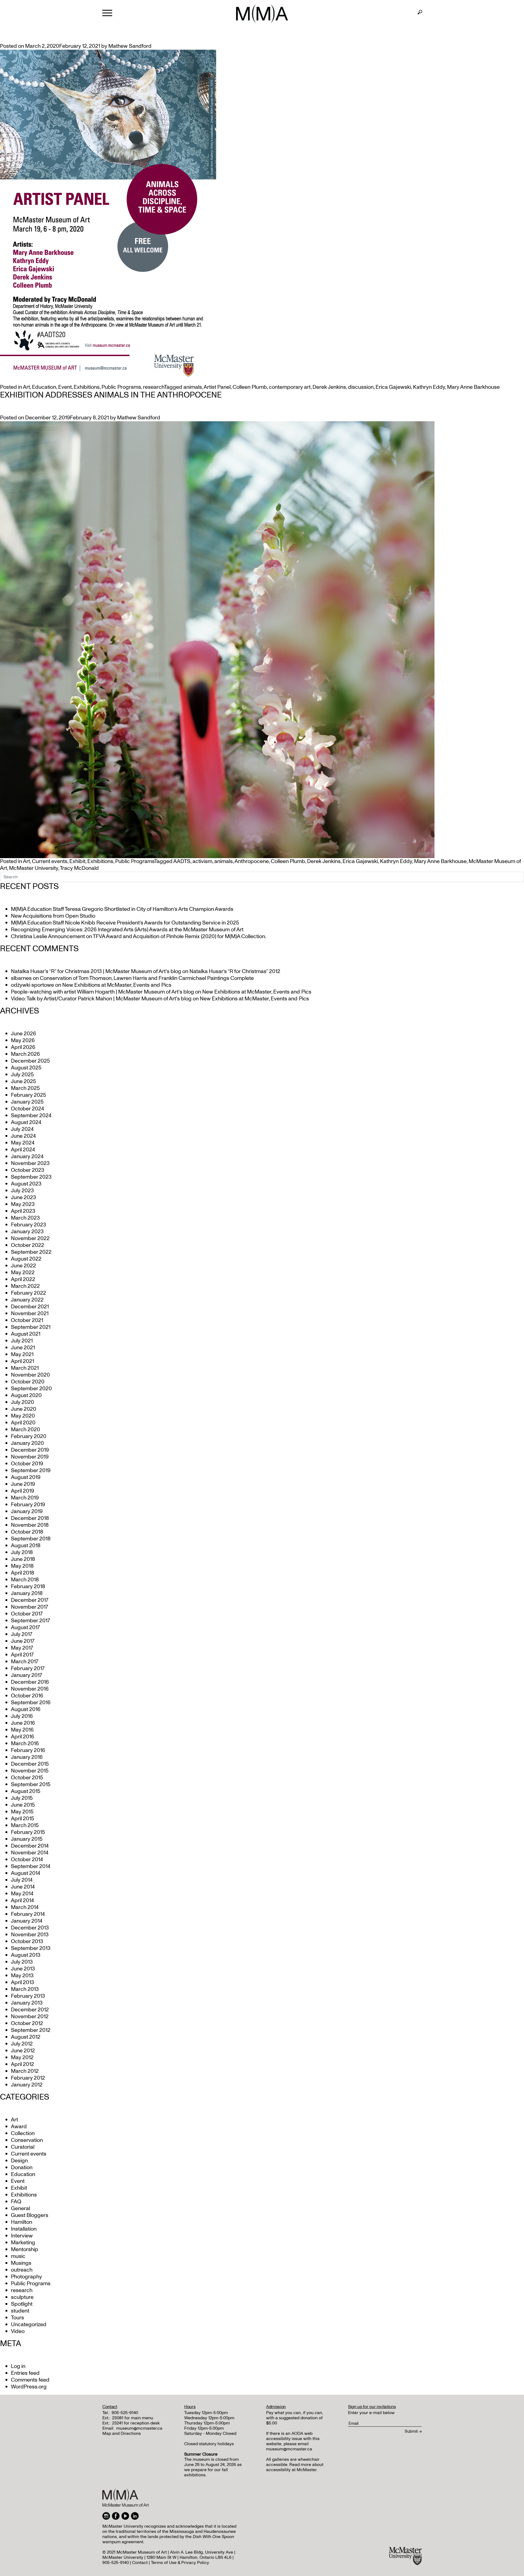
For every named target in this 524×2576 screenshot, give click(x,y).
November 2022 (30, 1238)
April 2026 (23, 1047)
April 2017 (22, 1655)
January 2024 (27, 1157)
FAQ (16, 2202)
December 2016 (30, 1682)
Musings (21, 2263)
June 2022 (23, 1266)
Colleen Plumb (250, 387)
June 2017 (23, 1641)
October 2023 (28, 1170)
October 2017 (27, 1614)
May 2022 (23, 1273)
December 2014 (30, 1846)
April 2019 (23, 1491)
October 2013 (27, 1941)
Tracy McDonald (79, 868)
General (20, 2209)
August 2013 (26, 1955)
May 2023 (23, 1204)
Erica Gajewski (393, 387)
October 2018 (27, 1532)
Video (18, 2331)
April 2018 (23, 1573)
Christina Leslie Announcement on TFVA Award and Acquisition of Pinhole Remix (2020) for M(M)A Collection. (139, 936)
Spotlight (22, 2304)
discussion (361, 387)
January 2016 (27, 1757)
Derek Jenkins (329, 387)
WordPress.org (29, 2387)
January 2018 (27, 1593)
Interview (22, 2236)
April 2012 (23, 2064)
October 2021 (27, 1320)
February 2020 (29, 1436)
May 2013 (22, 1976)
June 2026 (23, 1034)
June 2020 (24, 1409)
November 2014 (30, 1853)
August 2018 (26, 1546)
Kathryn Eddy (429, 387)
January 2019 (27, 1511)
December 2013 (30, 1928)
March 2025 (25, 1088)
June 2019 (23, 1484)
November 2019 (30, 1457)
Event (65, 387)
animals (193, 387)
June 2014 (23, 1887)
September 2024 (31, 1116)
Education (44, 387)
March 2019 (25, 1498)
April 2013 (23, 1982)
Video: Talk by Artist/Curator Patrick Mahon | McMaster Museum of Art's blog (101, 999)
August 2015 (26, 1791)
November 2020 (30, 1375)
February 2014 (28, 1914)
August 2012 (26, 2037)
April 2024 (23, 1150)
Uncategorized (29, 2325)
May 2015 (22, 1812)
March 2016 (25, 1744)
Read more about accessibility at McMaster (295, 2467)
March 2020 (26, 1430)
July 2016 (22, 1716)
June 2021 (23, 1348)
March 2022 (25, 1286)
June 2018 (23, 1559)
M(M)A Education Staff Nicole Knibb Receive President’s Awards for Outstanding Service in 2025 (125, 923)
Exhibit (77, 861)
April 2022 (23, 1279)
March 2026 (25, 1054)
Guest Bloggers (30, 2215)
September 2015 (31, 1784)
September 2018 (31, 1539)
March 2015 (25, 1825)
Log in (18, 2366)
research (154, 387)
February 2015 (28, 1832)
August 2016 (26, 1709)
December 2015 (30, 1764)
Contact (140, 2563)
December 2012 (30, 2010)
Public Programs (121, 387)
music (18, 2256)
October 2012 (27, 2023)
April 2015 (23, 1819)
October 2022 (28, 1245)
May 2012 (22, 2058)
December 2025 (30, 1061)
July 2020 (23, 1402)
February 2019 (28, 1505)
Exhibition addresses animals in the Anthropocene (111, 395)
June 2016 (23, 1723)
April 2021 (23, 1361)
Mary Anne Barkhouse (473, 387)
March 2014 (25, 1907)
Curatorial (23, 2147)
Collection (23, 2133)
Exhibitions (87, 387)
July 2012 (22, 2044)
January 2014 (27, 1921)
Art (26, 387)
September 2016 (31, 1703)
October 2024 (27, 1109)
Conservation (27, 2140)
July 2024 (22, 1129)
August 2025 (26, 1068)
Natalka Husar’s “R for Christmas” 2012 (235, 971)
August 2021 (26, 1334)
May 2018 (22, 1566)
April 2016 (23, 1737)
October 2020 (28, 1382)
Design (19, 2161)
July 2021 (22, 1341)
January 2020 (27, 1443)
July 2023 (22, 1191)
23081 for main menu (133, 2418)
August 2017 (25, 1628)
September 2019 (31, 1471)
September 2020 (31, 1389)
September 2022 (31, 1252)
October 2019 (27, 1464)
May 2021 (22, 1354)
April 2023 (23, 1211)
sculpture (22, 2297)
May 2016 (22, 1730)
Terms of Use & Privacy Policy (180, 2563)
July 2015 (22, 1798)
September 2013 (31, 1948)
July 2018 (22, 1552)
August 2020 (26, 1395)
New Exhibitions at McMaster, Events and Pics (117, 985)
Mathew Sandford (130, 46)
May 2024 (23, 1143)
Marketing (23, 2243)
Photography (26, 2277)
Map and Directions (122, 2433)
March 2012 (25, 2071)
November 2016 (30, 1689)
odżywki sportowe (32, 985)
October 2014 (27, 1860)
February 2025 (29, 1095)
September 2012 (31, 2030)
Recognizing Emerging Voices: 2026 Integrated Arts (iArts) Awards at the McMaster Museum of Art (127, 930)
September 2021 (31, 1327)
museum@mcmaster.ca (139, 2428)
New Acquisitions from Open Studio (53, 916)
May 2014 (22, 1894)
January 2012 (27, 2085)
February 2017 (28, 1668)
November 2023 (30, 1163)
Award (19, 2127)
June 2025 (23, 1081)
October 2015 (27, 1778)
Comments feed (30, 2380)
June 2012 (23, 2051)
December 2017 (30, 1600)
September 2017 (30, 1621)
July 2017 (22, 1634)
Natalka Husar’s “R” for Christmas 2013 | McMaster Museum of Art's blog (96, 971)
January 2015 (27, 1839)
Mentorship (25, 2249)
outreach (22, 2270)
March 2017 (25, 1662)
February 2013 (28, 1996)
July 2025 (22, 1075)
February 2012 (28, 2078)
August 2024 (26, 1122)
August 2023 (26, 1184)
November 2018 (30, 1525)
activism (202, 861)
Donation (22, 2168)
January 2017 (26, 1675)
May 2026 (23, 1041)
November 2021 (30, 1314)
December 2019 (30, 1450)
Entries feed (25, 2373)
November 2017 (29, 1607)
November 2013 (30, 1935)
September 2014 (31, 1866)
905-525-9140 (125, 2413)
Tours (17, 2318)
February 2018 (28, 1587)
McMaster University (34, 868)
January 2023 (27, 1232)
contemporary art (290, 387)
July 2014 (22, 1880)
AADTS (182, 861)
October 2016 (27, 1696)
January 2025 (27, 1102)
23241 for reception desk (136, 2423)
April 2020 (23, 1423)
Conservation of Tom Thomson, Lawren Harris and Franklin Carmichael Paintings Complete (147, 978)
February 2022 (29, 1293)
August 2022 (26, 1259)
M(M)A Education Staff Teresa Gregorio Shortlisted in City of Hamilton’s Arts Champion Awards (122, 909)
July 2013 (22, 1962)
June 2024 (23, 1136)
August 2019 (26, 1477)
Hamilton (22, 2222)
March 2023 (25, 1218)
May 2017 (22, 1648)
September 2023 (31, 1177)
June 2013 (23, 1969)
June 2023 (23, 1197)
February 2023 (29, 1225)
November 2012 (30, 2017)
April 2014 (22, 1901)
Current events (50, 861)
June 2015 (23, 1805)
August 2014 (26, 1873)
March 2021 (25, 1368)
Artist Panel (217, 387)
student (20, 2311)
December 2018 (30, 1518)
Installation (24, 2229)
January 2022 (27, 1300)
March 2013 (25, 1989)
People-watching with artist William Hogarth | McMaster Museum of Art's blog (102, 992)
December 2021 (30, 1307)
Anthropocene (252, 861)
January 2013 (27, 2003)
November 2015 (30, 1771)
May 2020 (23, 1416)
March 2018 (25, 1580)
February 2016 (28, 1750)
